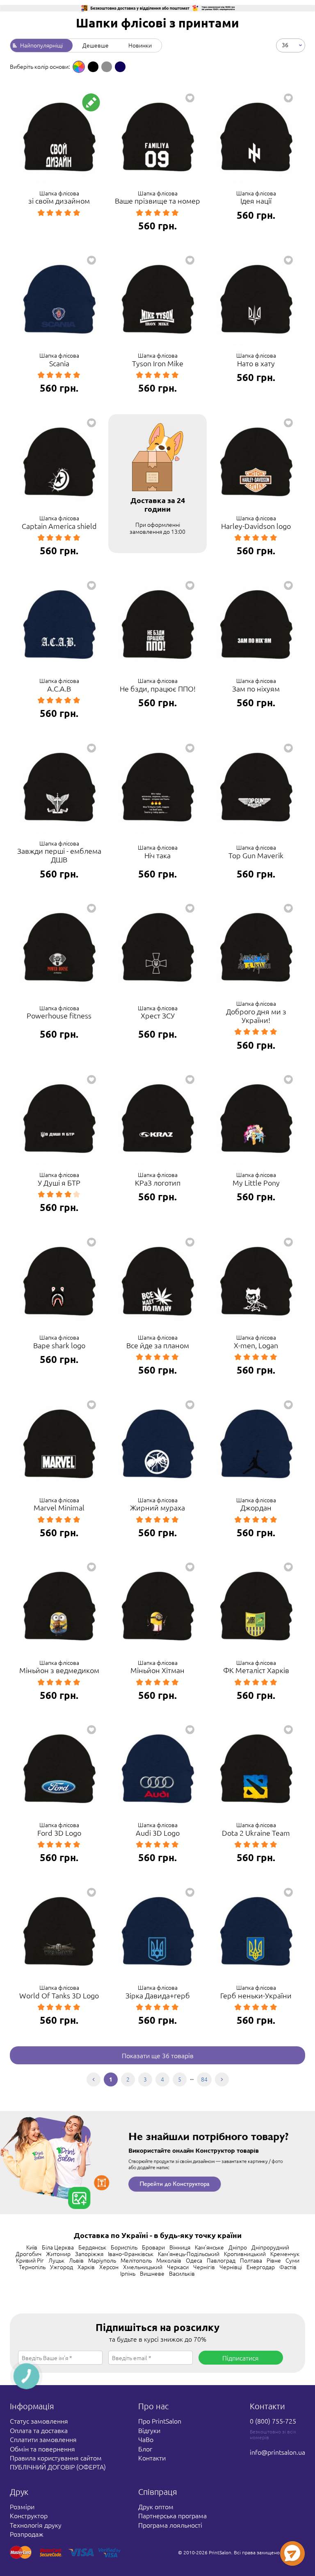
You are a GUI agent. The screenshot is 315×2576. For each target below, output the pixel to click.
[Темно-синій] (120, 67)
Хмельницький (143, 2267)
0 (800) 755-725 (273, 2421)
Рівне (274, 2260)
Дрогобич (29, 2254)
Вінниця (180, 2247)
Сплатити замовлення (43, 2439)
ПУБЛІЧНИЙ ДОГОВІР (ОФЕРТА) (58, 2467)
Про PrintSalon (160, 2421)
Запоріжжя (89, 2254)
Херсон (109, 2267)
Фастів (288, 2267)
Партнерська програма (172, 2515)
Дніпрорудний (270, 2247)
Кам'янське (209, 2247)
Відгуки (149, 2430)
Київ (32, 2247)
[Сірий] (107, 67)
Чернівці (231, 2267)
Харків (86, 2267)
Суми (292, 2260)
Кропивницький (245, 2254)
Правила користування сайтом (56, 2458)
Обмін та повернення (42, 2449)
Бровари (153, 2247)
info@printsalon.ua (277, 2452)
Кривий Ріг (30, 2260)
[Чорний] (93, 67)
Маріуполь (102, 2260)
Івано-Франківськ (131, 2254)
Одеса (194, 2260)
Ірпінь (128, 2273)
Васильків (182, 2273)
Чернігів (204, 2267)
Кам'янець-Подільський (189, 2254)
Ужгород (62, 2267)
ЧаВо (146, 2439)
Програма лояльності (170, 2525)
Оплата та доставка (39, 2430)
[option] (79, 67)
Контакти (152, 2458)
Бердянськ (92, 2247)
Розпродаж (27, 2534)
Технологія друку (36, 2525)
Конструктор (29, 2515)
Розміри (22, 2506)
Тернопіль (32, 2267)
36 (285, 44)
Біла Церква (58, 2247)
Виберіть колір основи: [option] (40, 66)
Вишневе (152, 2273)
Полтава (251, 2260)
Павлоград (221, 2260)
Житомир (58, 2254)
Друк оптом (156, 2506)
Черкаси (178, 2267)
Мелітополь (136, 2260)
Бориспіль (124, 2247)
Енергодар (261, 2267)
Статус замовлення (39, 2421)
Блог (145, 2449)
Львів (76, 2260)
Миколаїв (169, 2260)
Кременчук (285, 2254)
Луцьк (56, 2260)
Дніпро (238, 2247)
